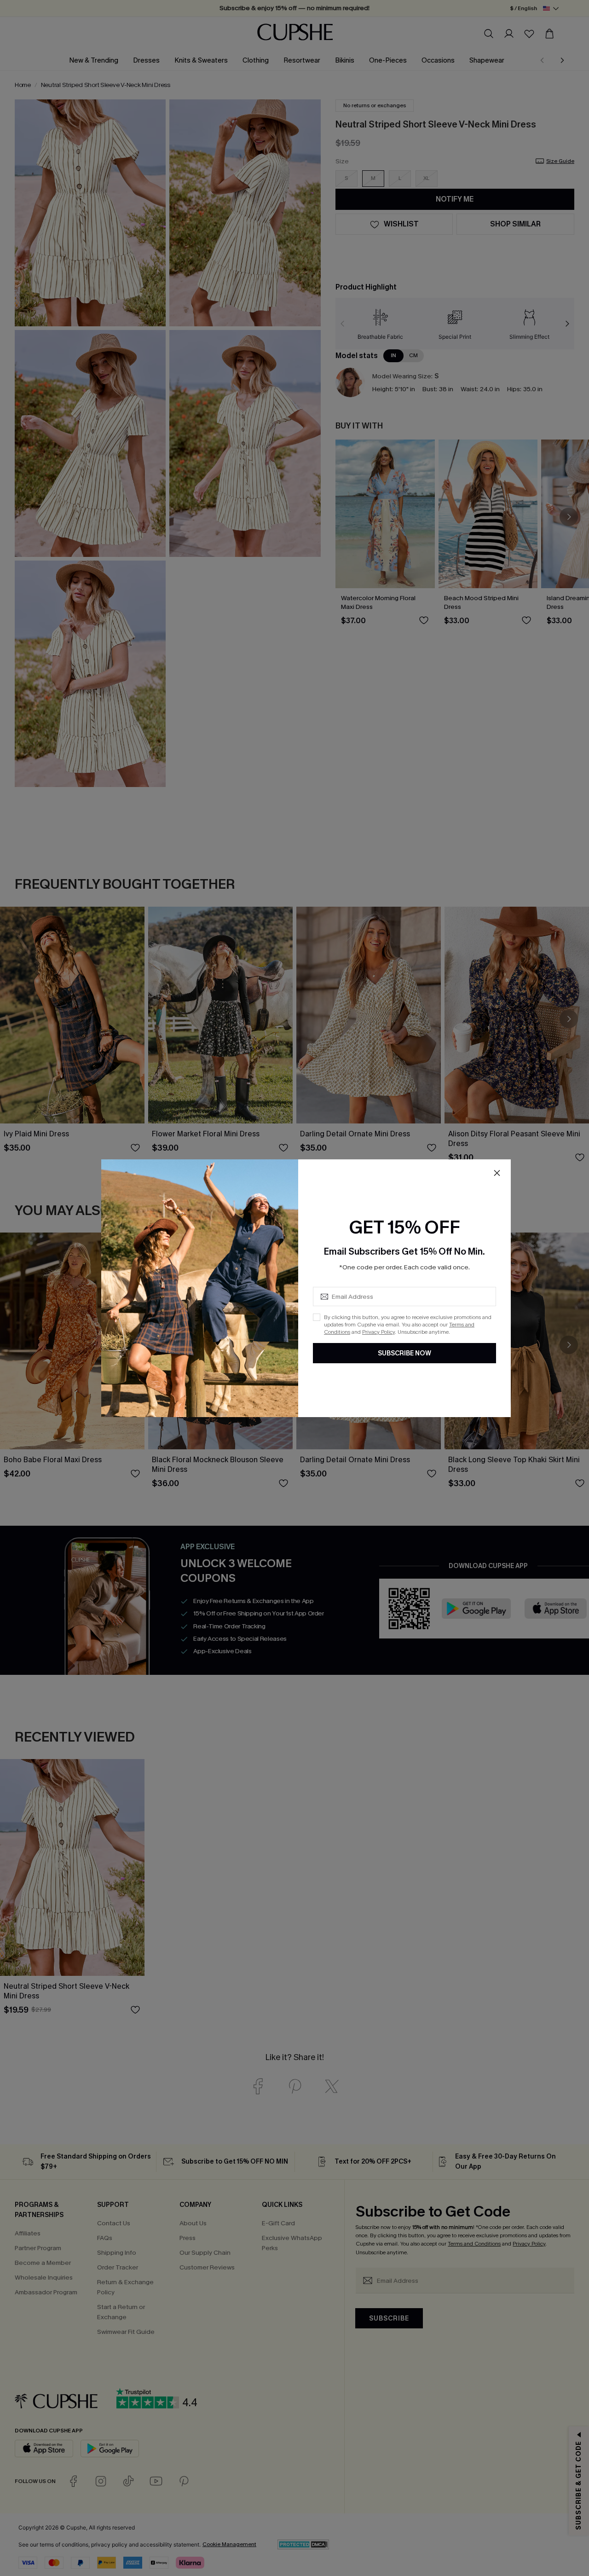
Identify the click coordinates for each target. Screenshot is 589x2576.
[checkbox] (317, 1317)
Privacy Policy (378, 1332)
